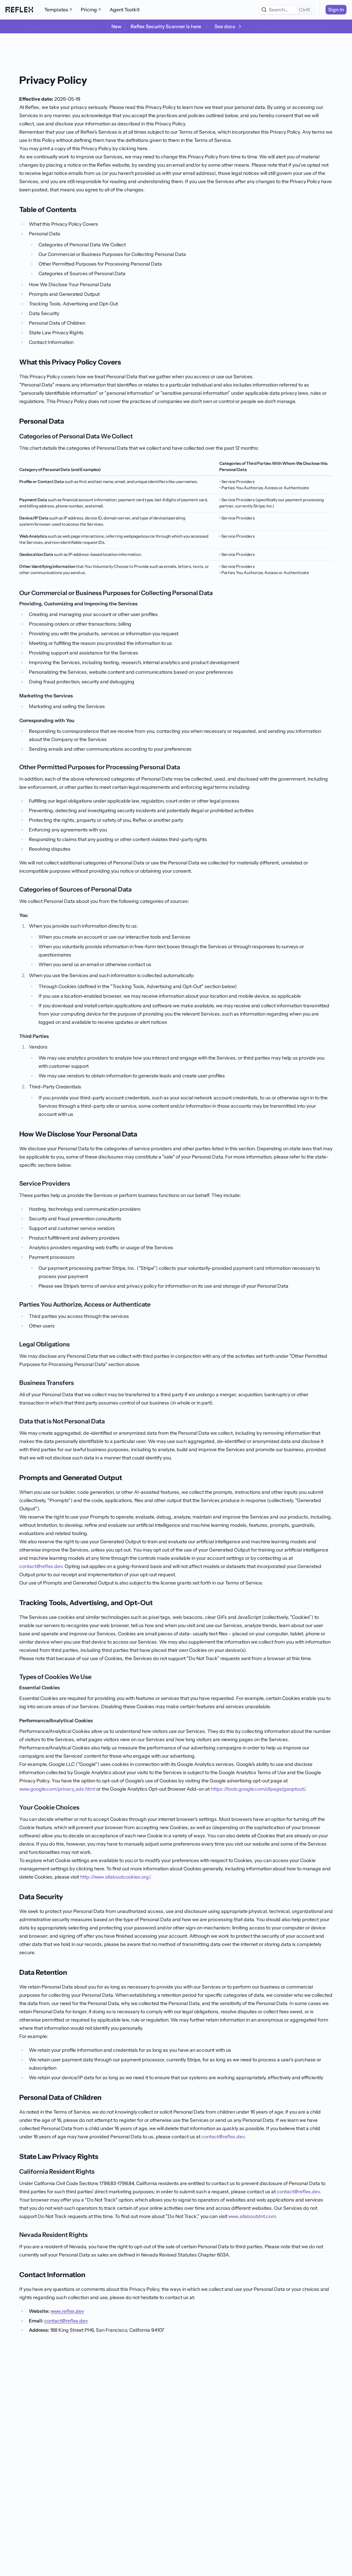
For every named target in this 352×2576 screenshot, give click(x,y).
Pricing (89, 10)
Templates (56, 10)
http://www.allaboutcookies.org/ (115, 1877)
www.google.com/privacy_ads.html (57, 1789)
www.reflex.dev (67, 2311)
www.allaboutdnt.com (252, 2216)
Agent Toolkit (125, 10)
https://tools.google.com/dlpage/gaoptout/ (258, 1789)
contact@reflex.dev (41, 1566)
